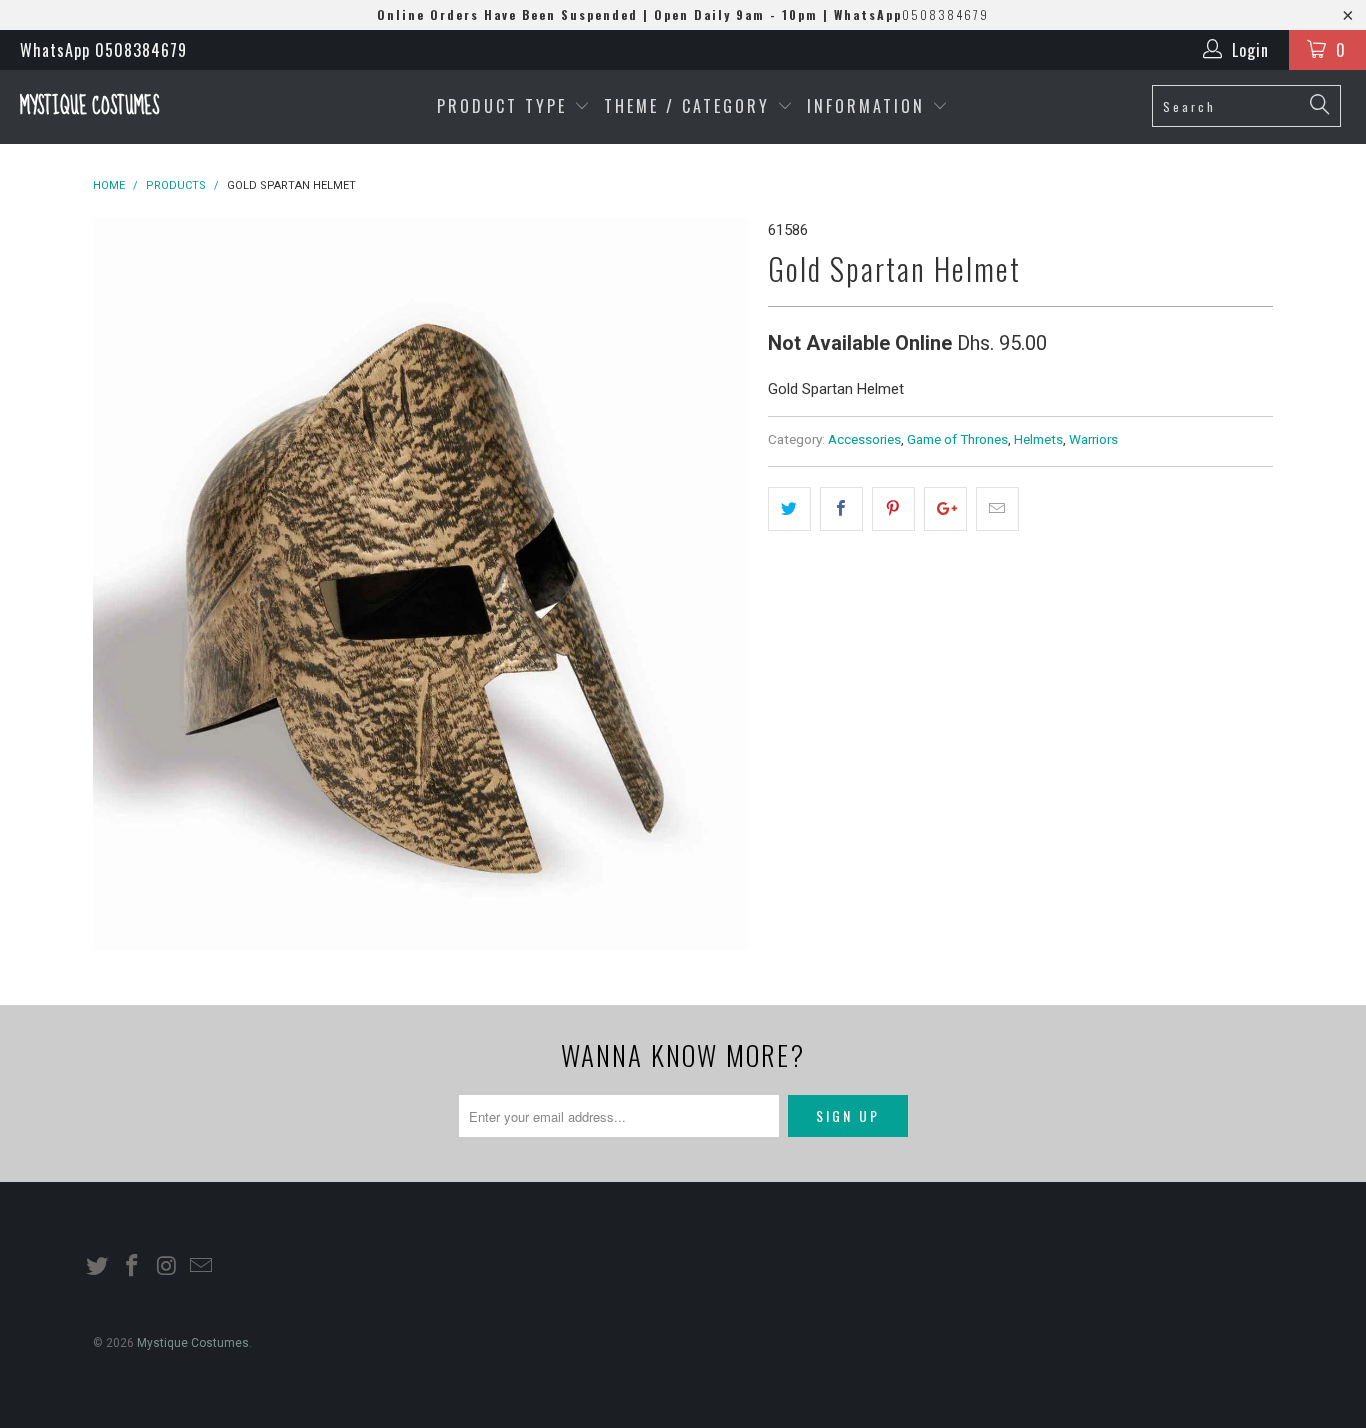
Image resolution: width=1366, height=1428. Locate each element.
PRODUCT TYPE (505, 106)
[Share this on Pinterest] (893, 509)
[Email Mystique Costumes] (202, 1267)
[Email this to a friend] (997, 509)
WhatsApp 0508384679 (103, 50)
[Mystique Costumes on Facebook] (133, 1267)
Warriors (1093, 439)
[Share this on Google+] (945, 509)
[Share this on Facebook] (841, 509)
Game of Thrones (957, 439)
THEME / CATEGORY (687, 106)
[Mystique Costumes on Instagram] (167, 1267)
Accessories (864, 439)
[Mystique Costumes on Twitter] (98, 1267)
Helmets (1038, 439)
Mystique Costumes (89, 106)
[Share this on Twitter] (789, 509)
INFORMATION (869, 106)
